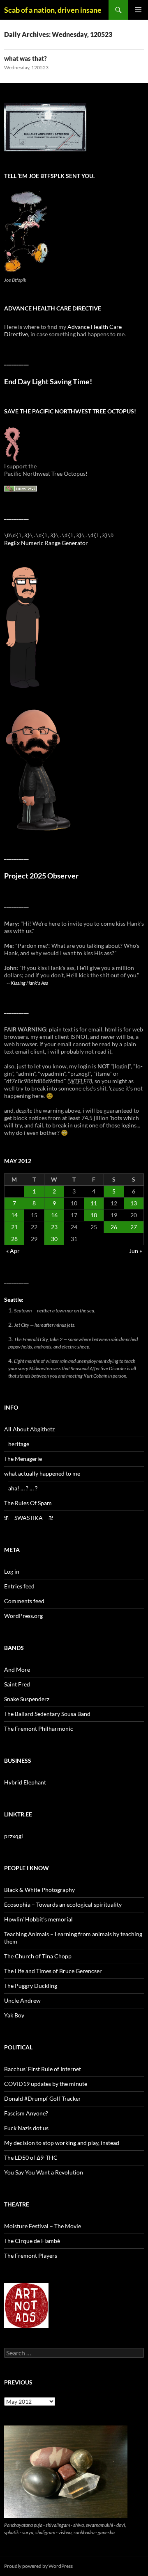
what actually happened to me (42, 1473)
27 (134, 1227)
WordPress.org (23, 1616)
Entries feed (19, 1586)
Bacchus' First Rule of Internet (43, 2069)
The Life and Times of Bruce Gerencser (53, 1971)
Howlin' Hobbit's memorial (38, 1919)
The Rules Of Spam (28, 1503)
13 (134, 1203)
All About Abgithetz (29, 1429)
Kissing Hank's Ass (29, 983)
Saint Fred (17, 1684)
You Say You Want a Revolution (44, 2172)
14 (14, 1215)
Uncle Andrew (22, 2000)
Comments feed (24, 1601)
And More (17, 1669)
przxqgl (14, 1836)
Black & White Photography (39, 1890)
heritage (19, 1444)
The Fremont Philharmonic (39, 1728)
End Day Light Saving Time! (48, 382)
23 (54, 1227)
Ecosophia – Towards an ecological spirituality (63, 1904)
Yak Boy (14, 2015)
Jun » (135, 1251)
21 (14, 1227)
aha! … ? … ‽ (23, 1488)
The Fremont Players (31, 2255)
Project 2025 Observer (41, 876)
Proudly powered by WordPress (38, 2566)
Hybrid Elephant (25, 1782)
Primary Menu (138, 10)
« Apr (13, 1251)
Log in (12, 1571)
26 (114, 1227)
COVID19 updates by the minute (46, 2084)
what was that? (25, 58)
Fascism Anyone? (26, 2113)
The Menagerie (23, 1459)
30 (54, 1239)
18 (94, 1215)
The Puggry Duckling (31, 1986)
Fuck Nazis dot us (26, 2128)
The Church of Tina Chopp (38, 1956)
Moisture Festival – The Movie (43, 2226)
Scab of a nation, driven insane (53, 10)
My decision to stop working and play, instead (62, 2143)
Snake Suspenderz (27, 1699)
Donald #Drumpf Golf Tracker (43, 2098)
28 (14, 1239)
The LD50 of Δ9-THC (31, 2157)
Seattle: (14, 1299)
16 (54, 1215)
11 (94, 1203)
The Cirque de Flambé (32, 2241)
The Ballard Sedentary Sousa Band (47, 1714)
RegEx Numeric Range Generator (46, 543)
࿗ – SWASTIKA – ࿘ (29, 1518)
